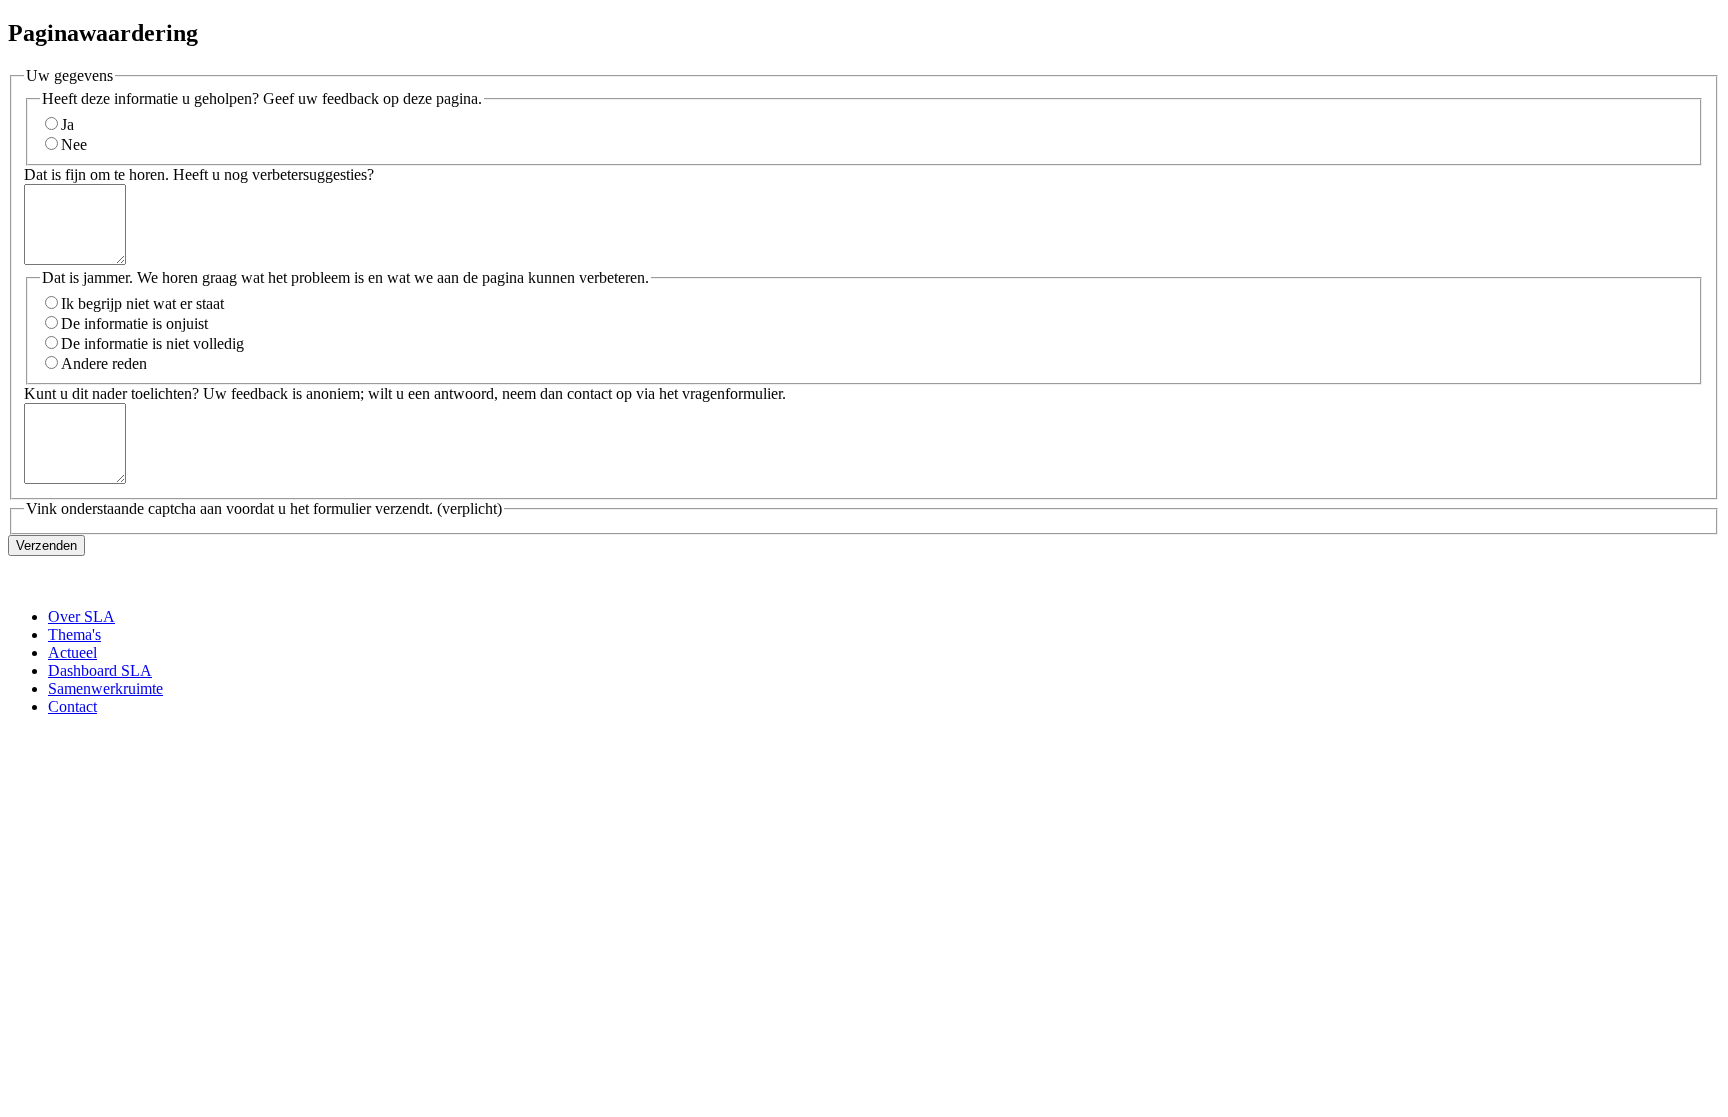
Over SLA (81, 616)
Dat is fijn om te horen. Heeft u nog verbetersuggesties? (199, 174)
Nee (74, 144)
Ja (67, 124)
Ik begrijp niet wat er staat (142, 303)
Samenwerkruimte (105, 688)
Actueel (72, 652)
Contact (72, 706)
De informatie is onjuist (134, 323)
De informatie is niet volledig (152, 343)
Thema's (74, 634)
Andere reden (104, 363)
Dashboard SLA (100, 670)
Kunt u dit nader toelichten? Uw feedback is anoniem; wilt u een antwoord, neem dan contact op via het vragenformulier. (405, 393)
